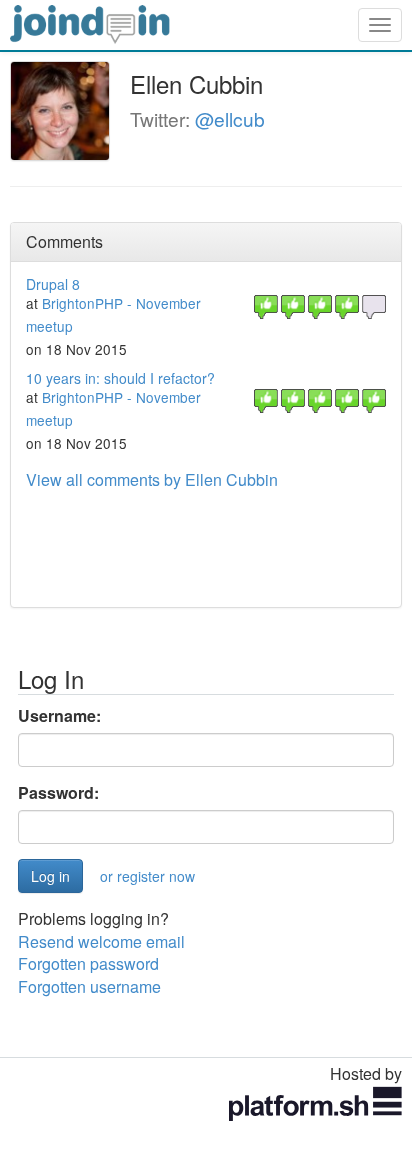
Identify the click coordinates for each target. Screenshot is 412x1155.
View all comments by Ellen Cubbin (152, 479)
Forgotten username (89, 986)
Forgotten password (88, 963)
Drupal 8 (53, 284)
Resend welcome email (101, 941)
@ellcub (230, 118)
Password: (58, 793)
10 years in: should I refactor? (120, 378)
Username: (59, 716)
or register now (147, 876)
